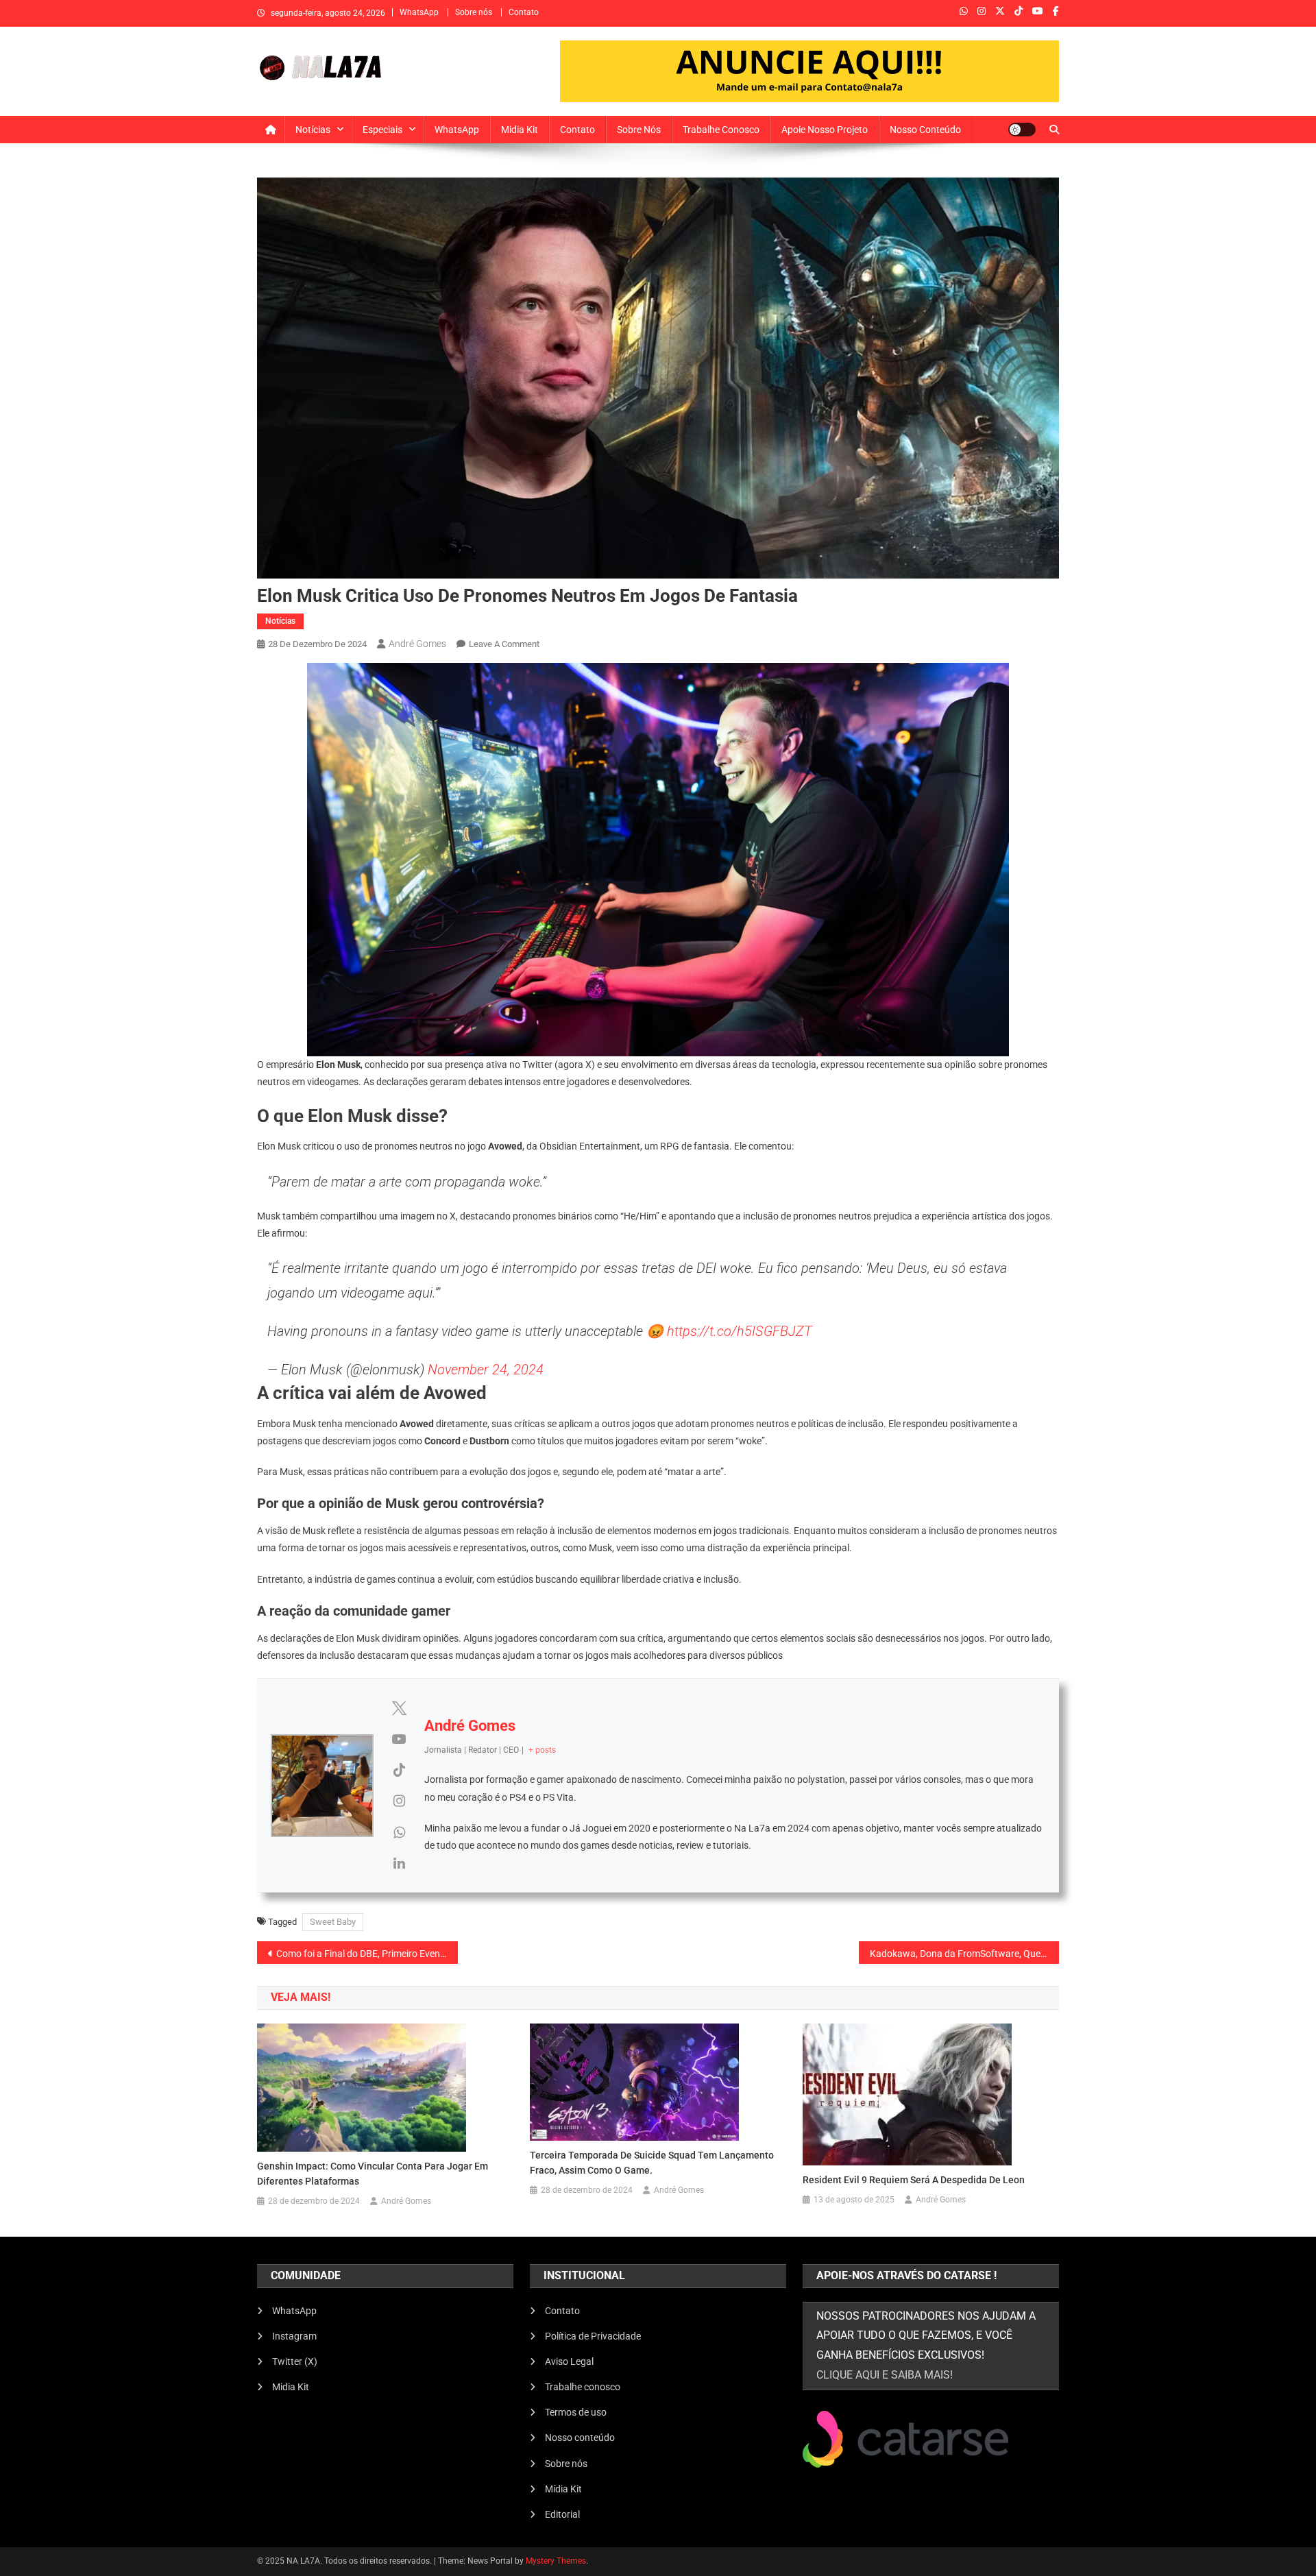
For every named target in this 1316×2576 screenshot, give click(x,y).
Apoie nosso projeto (825, 130)
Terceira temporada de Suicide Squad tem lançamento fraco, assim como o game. (652, 2163)
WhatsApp (419, 12)
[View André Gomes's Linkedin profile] (399, 1863)
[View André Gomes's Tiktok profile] (399, 1770)
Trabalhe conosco (721, 130)
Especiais (382, 130)
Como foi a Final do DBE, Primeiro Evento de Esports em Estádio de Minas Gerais (367, 1954)
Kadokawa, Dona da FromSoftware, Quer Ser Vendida (965, 1954)
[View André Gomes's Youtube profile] (399, 1739)
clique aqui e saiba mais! (885, 2375)
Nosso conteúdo (925, 130)
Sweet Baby (333, 1922)
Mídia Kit (563, 2489)
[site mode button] (1022, 130)
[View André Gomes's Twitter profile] (399, 1708)
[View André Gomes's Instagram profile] (399, 1801)
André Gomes (417, 644)
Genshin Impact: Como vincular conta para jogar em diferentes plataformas (373, 2174)
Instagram (294, 2336)
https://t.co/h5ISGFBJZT (740, 1331)
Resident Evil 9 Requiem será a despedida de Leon (914, 2180)
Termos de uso (576, 2412)
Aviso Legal (569, 2361)
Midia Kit (520, 130)
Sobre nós (474, 12)
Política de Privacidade (593, 2336)
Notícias (313, 130)
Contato (524, 12)
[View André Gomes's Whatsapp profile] (399, 1832)
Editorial (562, 2514)
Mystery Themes (556, 2561)
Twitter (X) (295, 2361)
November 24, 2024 (486, 1370)
